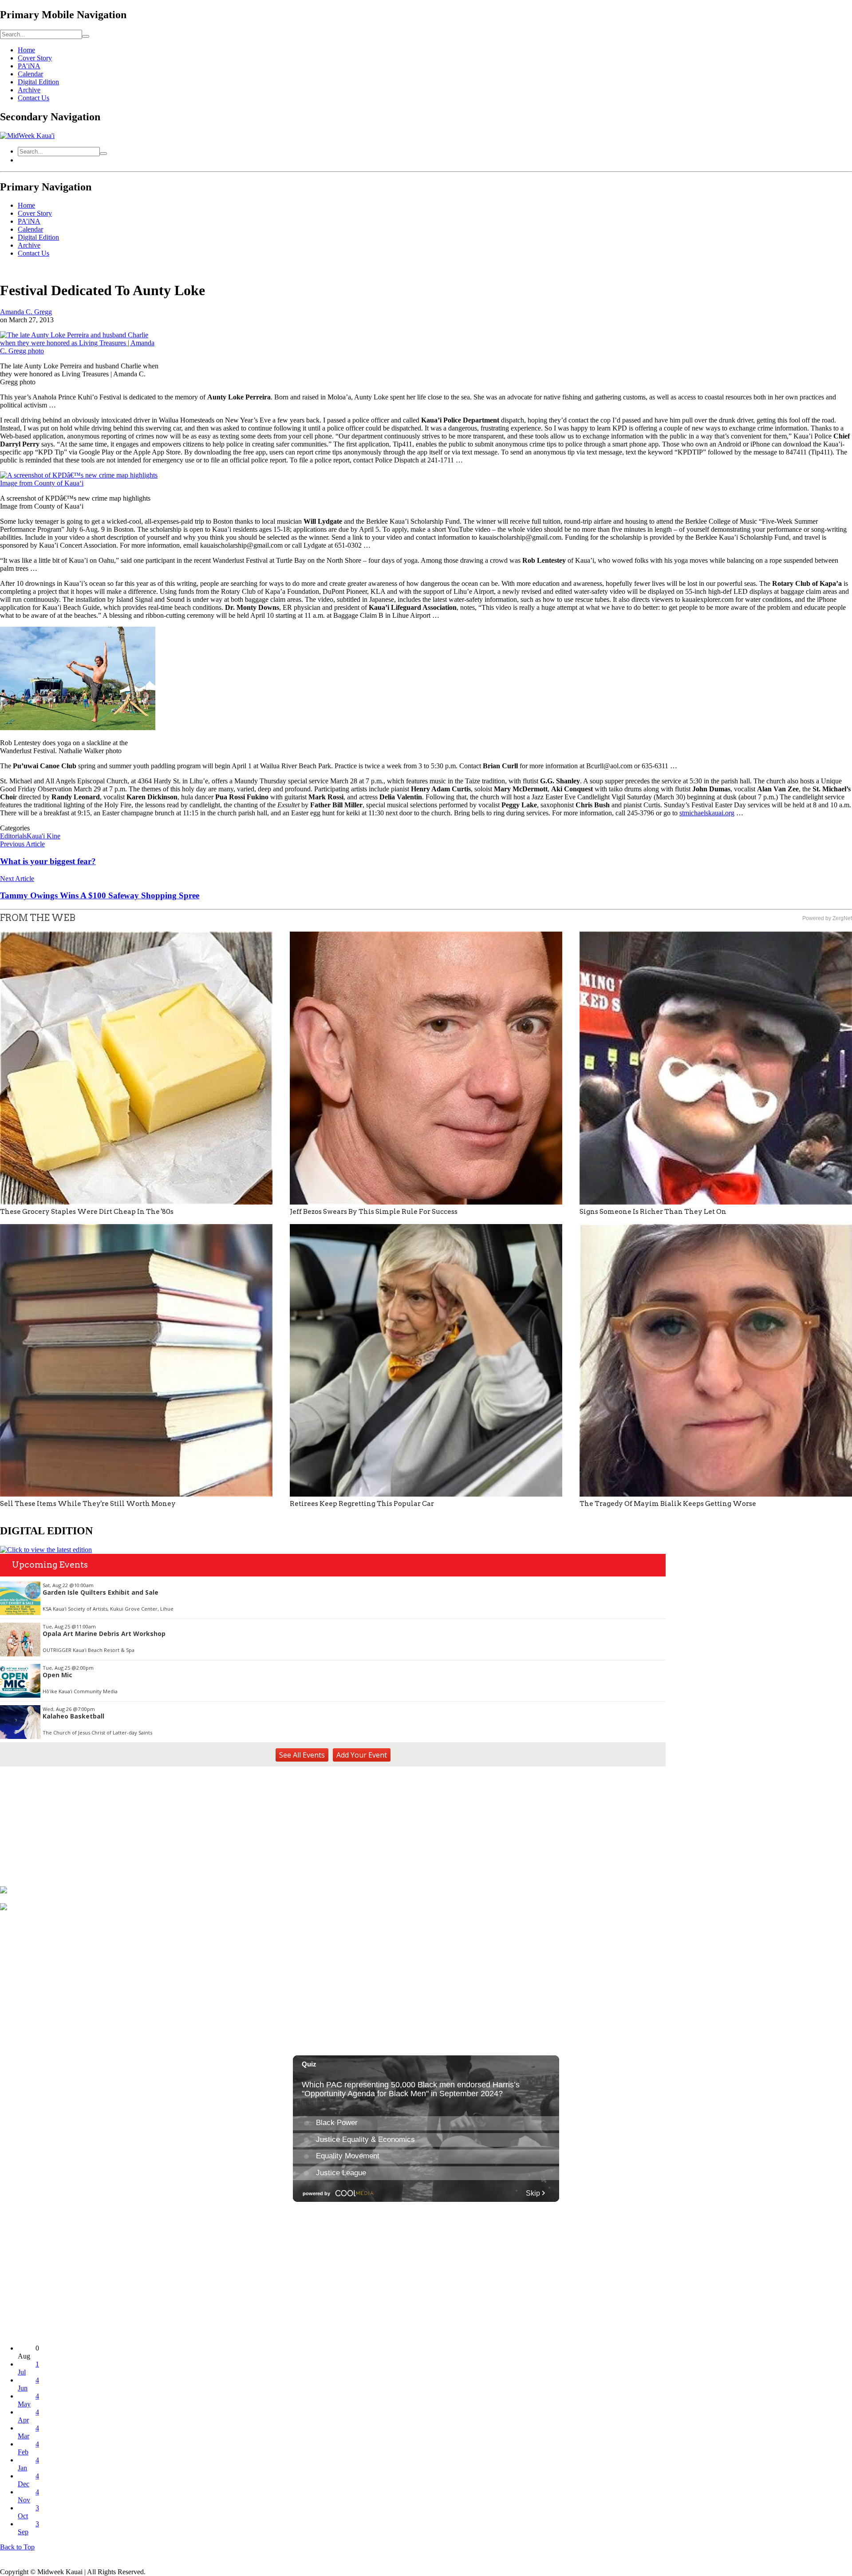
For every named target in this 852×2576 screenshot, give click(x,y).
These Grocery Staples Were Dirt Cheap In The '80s (87, 1212)
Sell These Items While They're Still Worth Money (88, 1504)
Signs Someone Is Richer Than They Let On (653, 1212)
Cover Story (35, 58)
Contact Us (34, 98)
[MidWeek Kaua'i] (27, 136)
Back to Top (17, 2547)
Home (26, 50)
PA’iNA (29, 66)
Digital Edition (38, 82)
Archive (29, 90)
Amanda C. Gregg (26, 312)
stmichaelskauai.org (707, 813)
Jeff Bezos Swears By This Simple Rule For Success (374, 1212)
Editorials (13, 836)
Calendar (30, 74)
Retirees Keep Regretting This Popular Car (362, 1504)
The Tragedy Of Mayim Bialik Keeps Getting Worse (668, 1504)
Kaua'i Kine (43, 836)
